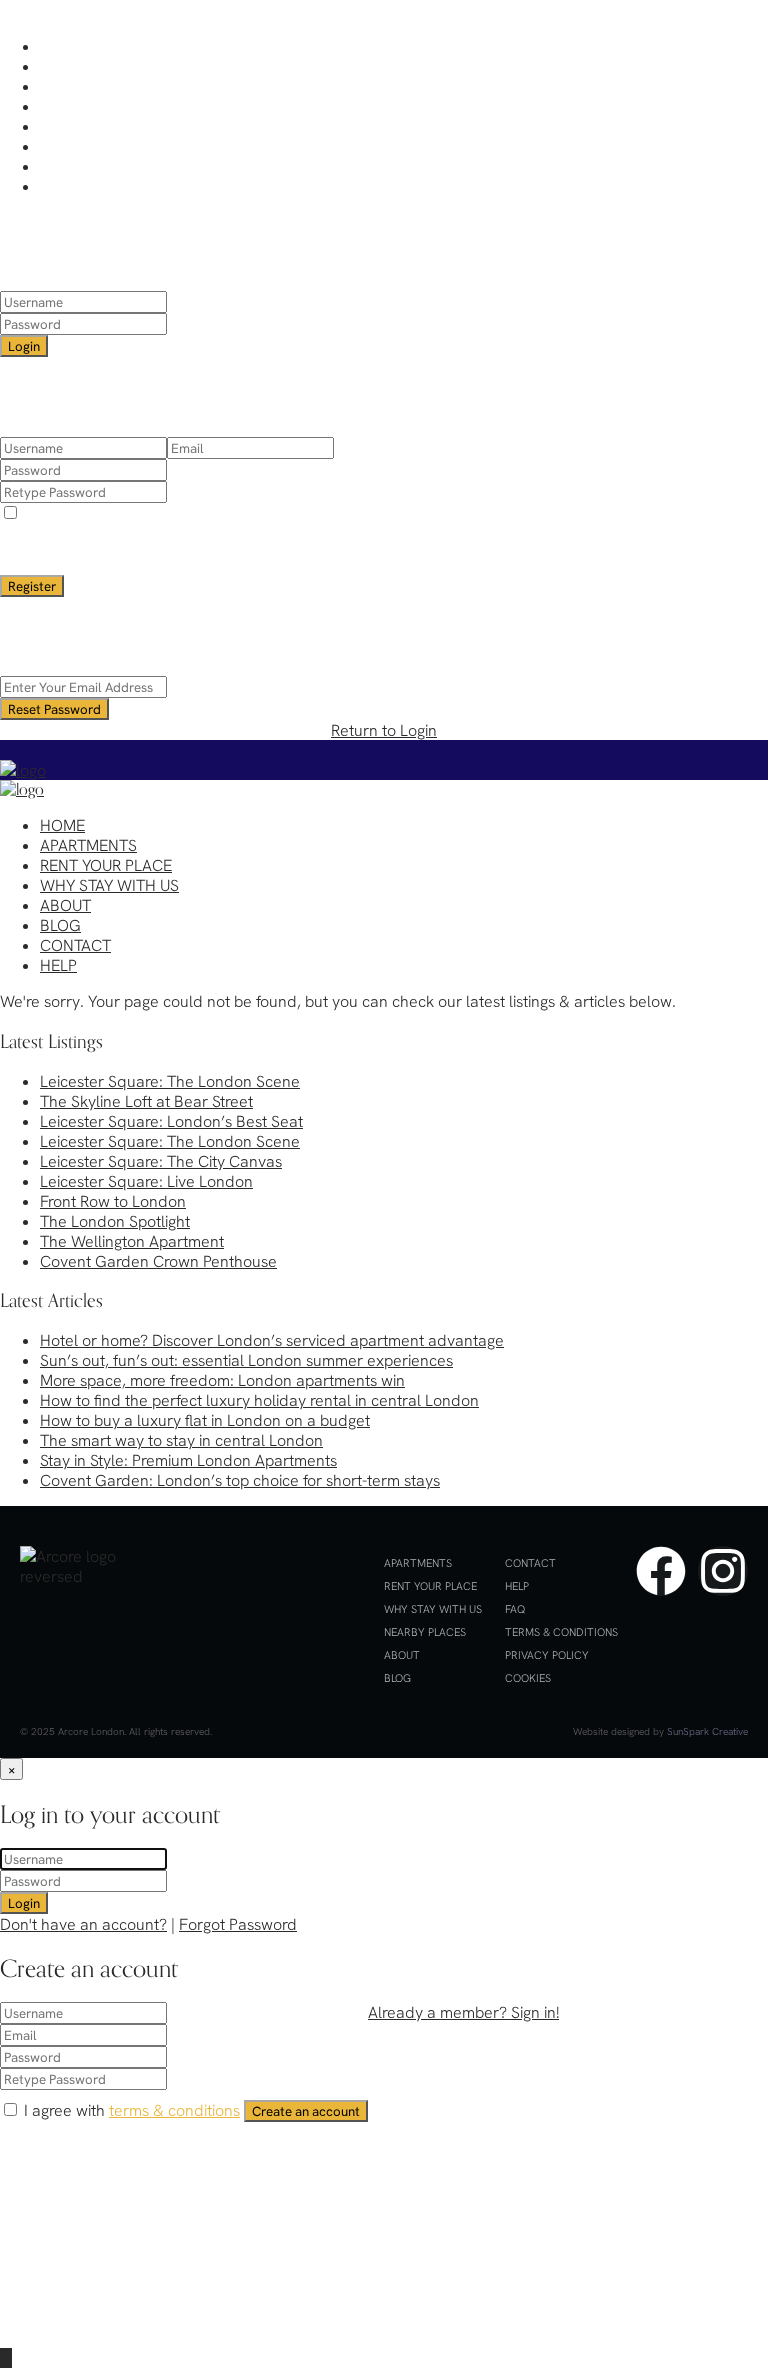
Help (517, 1586)
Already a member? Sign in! (463, 2012)
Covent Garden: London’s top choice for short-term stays (240, 1480)
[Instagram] (723, 1571)
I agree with (128, 513)
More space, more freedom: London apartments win (222, 1380)
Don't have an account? (83, 1924)
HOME (62, 46)
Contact (530, 1563)
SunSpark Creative (707, 1731)
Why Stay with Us (433, 1609)
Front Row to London (113, 1201)
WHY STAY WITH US (109, 106)
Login (24, 346)
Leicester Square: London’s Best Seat (171, 1121)
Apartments (418, 1563)
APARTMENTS (88, 66)
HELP (58, 186)
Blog (397, 1678)
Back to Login (384, 607)
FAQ (515, 1609)
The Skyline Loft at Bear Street (146, 1101)
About (402, 1655)
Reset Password (54, 709)
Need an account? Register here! (319, 367)
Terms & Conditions (561, 1632)
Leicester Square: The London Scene (170, 1081)
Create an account (306, 2111)
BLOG (60, 146)
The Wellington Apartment (132, 1241)
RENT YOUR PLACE (106, 86)
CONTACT (75, 166)
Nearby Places (425, 1632)
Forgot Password (238, 1924)
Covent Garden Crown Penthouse (158, 1261)
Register (32, 586)
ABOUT (65, 126)
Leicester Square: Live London (146, 1181)
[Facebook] (661, 1571)
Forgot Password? (501, 367)
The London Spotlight (115, 1221)
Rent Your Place (430, 1586)
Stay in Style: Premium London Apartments (188, 1460)
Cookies (528, 1678)
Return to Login (384, 730)
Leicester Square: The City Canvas (161, 1161)
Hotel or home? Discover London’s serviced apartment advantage (272, 1340)
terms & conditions (170, 513)
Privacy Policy (547, 1655)
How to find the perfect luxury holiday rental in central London (259, 1400)
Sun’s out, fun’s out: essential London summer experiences (246, 1360)
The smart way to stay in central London (181, 1440)
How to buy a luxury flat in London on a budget (205, 1420)
